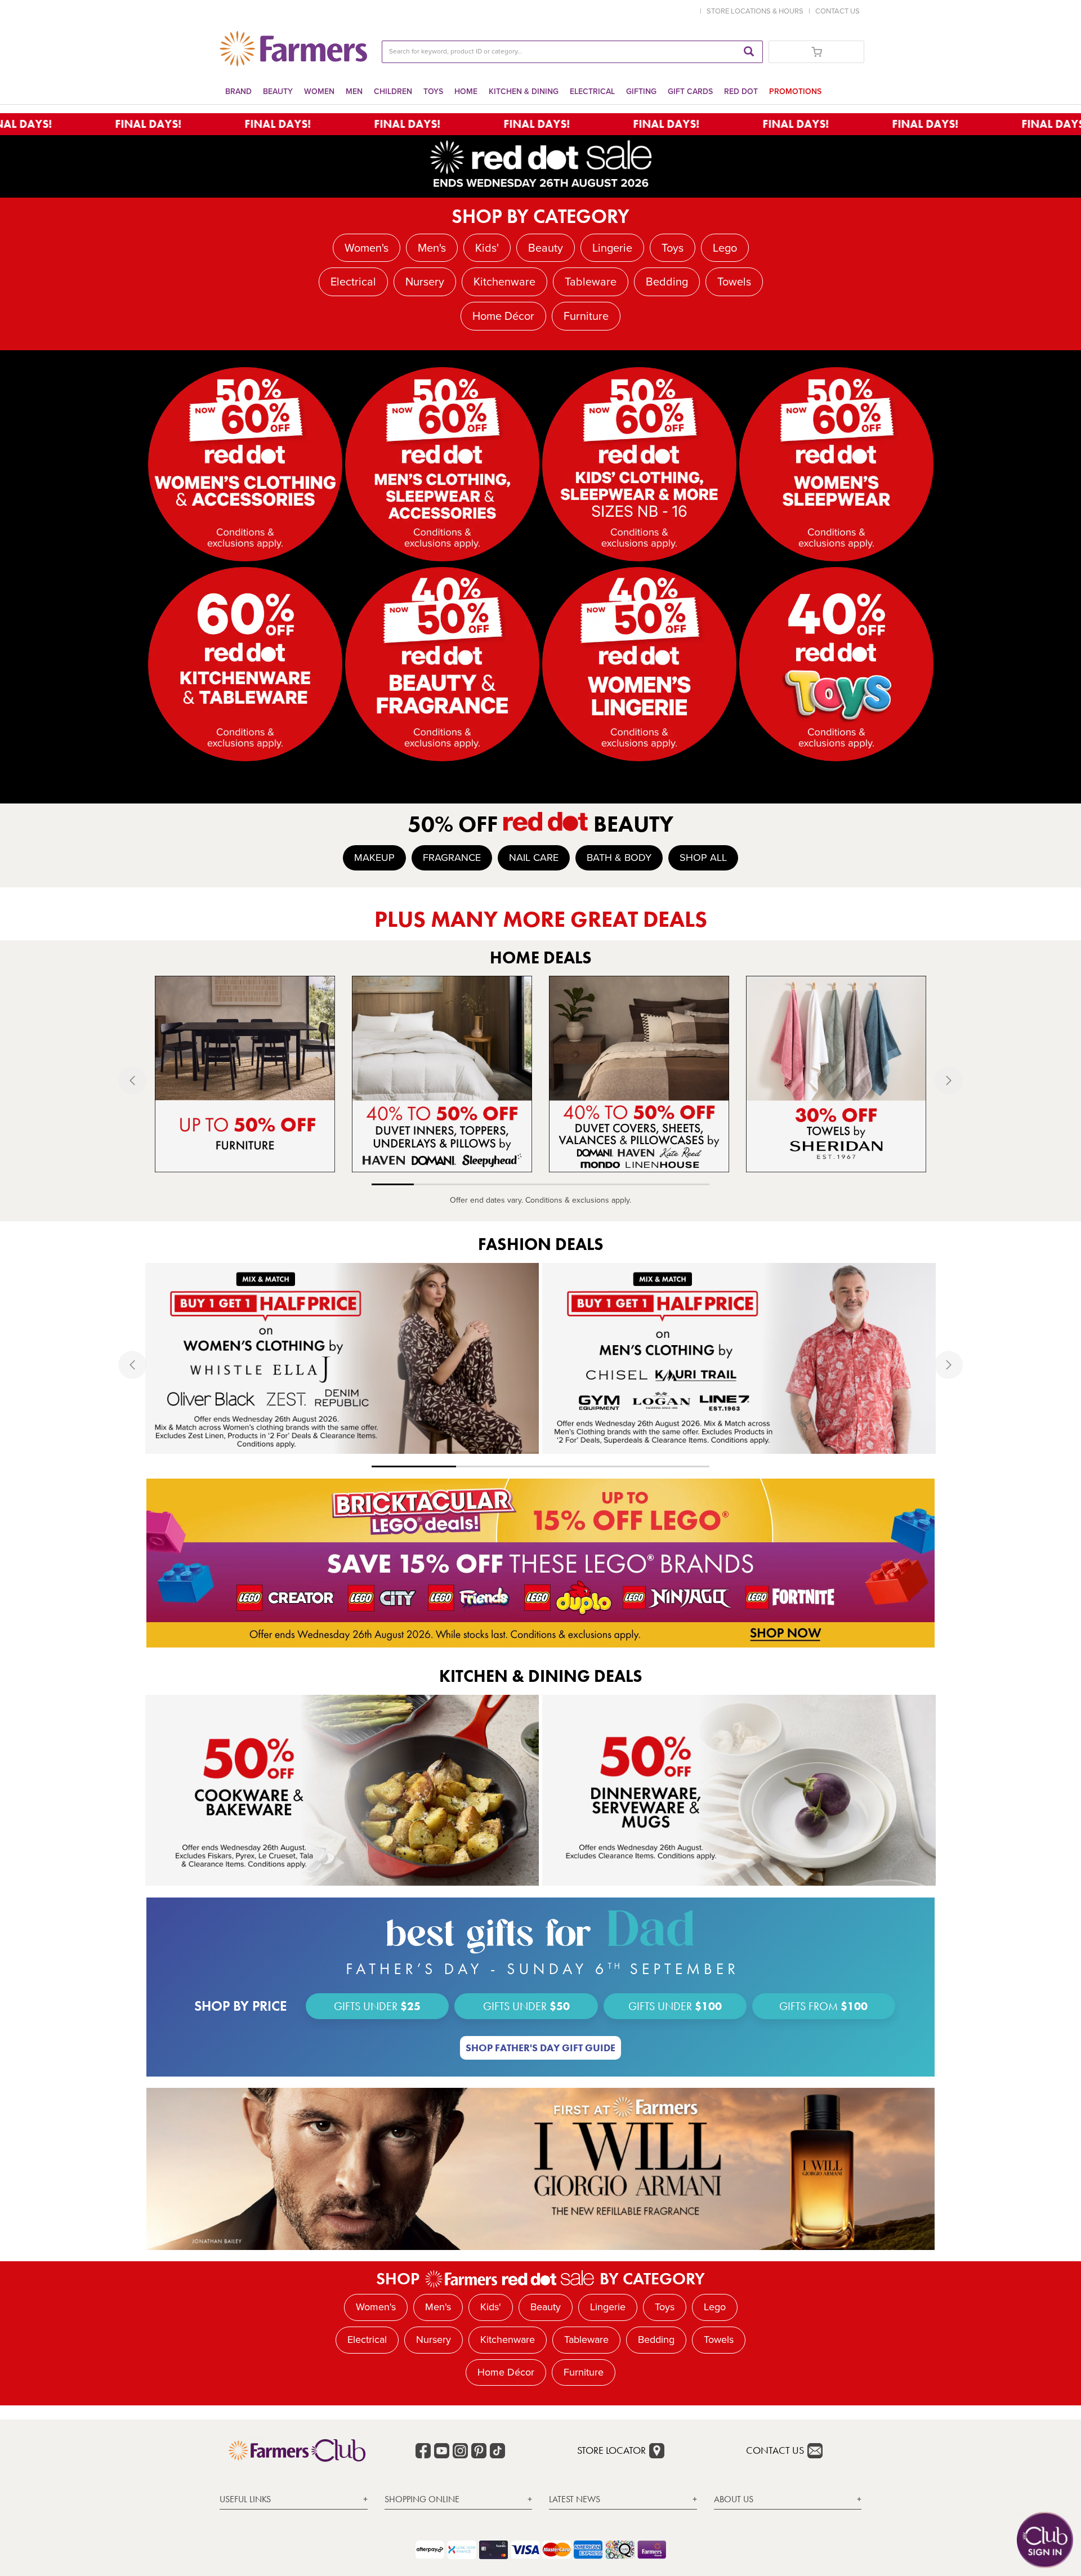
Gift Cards (690, 91)
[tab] (294, 2500)
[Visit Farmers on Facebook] (423, 2451)
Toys (433, 91)
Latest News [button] (575, 2499)
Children (393, 91)
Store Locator (611, 2450)
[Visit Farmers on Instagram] (460, 2451)
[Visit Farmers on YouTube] (442, 2451)
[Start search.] (749, 52)
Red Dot (741, 91)
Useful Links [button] (245, 2499)
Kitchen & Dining (524, 91)
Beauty (278, 91)
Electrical (592, 91)
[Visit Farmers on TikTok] (497, 2451)
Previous (152, 1080)
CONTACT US (837, 11)
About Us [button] (734, 2499)
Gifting (641, 91)
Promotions (795, 91)
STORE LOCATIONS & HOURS (757, 11)
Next (929, 1080)
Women (319, 91)
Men (354, 91)
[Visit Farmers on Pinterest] (479, 2451)
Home (466, 91)
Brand (238, 91)
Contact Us (775, 2450)
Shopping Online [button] (422, 2499)
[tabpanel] (245, 1074)
